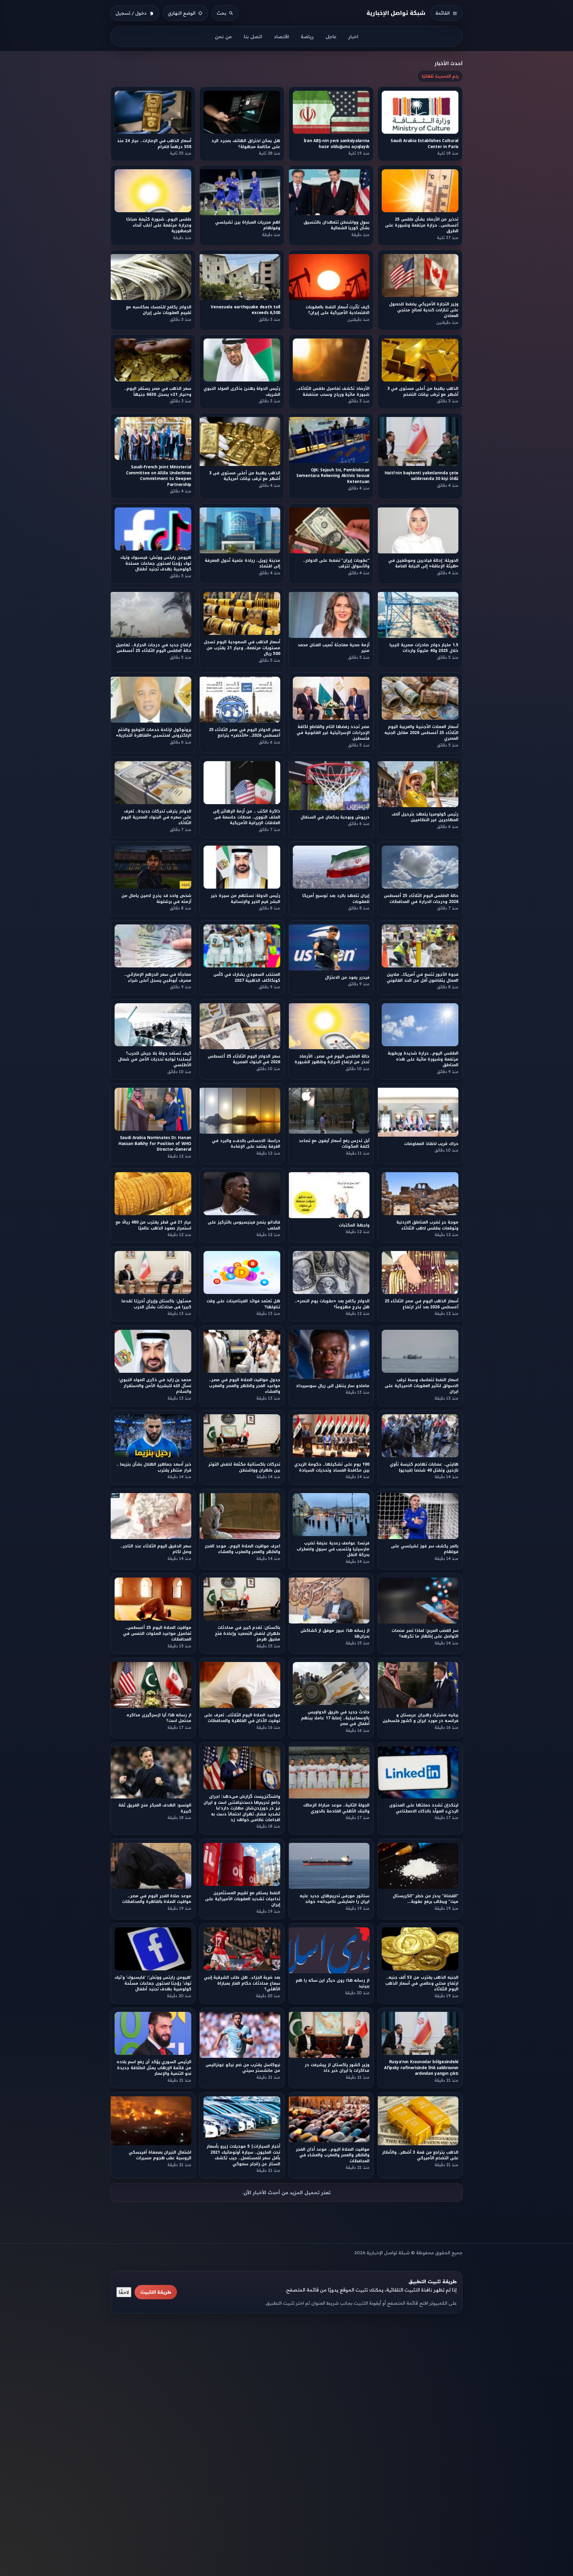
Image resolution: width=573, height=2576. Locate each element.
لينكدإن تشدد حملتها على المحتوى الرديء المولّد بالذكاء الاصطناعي (424, 1808)
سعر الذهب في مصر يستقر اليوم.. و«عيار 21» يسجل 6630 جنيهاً (158, 391)
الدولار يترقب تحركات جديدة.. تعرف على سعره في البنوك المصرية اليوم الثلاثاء (156, 817)
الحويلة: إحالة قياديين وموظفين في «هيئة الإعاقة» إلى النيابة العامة (423, 563)
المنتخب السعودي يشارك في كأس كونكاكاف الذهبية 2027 (247, 977)
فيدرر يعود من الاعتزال (347, 977)
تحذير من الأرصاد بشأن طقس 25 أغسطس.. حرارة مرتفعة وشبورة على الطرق (422, 225)
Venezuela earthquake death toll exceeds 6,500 (246, 310)
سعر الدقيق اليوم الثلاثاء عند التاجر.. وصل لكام (156, 1549)
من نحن (223, 37)
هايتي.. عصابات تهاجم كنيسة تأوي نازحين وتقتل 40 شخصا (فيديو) (424, 1467)
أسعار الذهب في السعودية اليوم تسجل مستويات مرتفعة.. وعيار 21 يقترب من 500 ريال (242, 648)
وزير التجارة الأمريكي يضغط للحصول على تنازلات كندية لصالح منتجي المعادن (424, 310)
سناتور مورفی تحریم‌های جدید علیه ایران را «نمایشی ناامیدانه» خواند (335, 1899)
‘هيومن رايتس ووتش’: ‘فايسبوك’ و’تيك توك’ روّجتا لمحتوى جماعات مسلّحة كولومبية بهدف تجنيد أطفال (153, 1983)
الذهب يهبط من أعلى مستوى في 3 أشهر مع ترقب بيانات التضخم (423, 391)
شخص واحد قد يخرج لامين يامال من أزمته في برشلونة (156, 899)
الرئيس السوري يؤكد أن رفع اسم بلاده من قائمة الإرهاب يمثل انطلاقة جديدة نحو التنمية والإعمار (154, 2068)
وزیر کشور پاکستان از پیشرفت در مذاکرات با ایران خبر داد (337, 2068)
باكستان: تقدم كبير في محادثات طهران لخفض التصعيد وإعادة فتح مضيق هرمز (248, 1633)
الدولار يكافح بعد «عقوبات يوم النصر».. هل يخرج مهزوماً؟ (332, 1304)
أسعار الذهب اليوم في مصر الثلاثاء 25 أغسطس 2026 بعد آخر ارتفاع (422, 1304)
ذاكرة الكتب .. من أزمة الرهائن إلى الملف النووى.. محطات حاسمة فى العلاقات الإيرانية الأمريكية (247, 817)
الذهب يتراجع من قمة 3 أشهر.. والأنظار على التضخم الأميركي (420, 2155)
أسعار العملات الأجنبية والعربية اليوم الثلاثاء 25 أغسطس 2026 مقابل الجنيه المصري (422, 733)
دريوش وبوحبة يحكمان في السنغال (335, 817)
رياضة (307, 37)
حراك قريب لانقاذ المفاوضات (431, 1144)
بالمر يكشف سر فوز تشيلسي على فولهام (425, 1549)
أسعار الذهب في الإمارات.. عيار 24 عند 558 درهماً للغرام (154, 144)
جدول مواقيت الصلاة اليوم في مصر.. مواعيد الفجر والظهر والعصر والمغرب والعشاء (245, 1386)
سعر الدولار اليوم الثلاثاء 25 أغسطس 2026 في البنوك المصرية (244, 1059)
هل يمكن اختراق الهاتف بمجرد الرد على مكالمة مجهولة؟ (246, 144)
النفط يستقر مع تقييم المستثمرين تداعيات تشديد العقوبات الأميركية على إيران (243, 1899)
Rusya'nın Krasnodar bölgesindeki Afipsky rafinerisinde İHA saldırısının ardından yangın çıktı (421, 2068)
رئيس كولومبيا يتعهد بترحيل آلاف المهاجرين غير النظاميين (425, 817)
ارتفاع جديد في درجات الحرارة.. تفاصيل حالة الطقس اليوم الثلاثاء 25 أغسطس (154, 648)
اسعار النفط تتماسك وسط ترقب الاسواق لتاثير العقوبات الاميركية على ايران (422, 1386)
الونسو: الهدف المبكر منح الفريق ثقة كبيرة (155, 1808)
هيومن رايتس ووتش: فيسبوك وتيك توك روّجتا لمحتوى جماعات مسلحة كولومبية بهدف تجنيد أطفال (156, 564)
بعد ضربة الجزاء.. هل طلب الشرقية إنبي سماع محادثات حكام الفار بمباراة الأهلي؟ (242, 1983)
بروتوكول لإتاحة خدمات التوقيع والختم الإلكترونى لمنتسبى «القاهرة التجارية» (154, 733)
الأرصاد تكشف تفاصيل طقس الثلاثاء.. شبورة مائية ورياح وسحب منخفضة (333, 391)
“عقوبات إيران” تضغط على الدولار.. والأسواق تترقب (336, 563)
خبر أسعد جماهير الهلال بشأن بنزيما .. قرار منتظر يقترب (154, 1467)
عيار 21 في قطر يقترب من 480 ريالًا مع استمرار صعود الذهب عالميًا (153, 1225)
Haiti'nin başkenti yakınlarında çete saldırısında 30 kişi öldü (422, 476)
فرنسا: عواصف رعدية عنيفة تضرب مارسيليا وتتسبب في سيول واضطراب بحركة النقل (333, 1549)
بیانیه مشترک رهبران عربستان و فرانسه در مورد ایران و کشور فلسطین (420, 1718)
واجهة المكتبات (354, 1225)
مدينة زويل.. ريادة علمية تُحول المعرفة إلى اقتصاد (243, 563)
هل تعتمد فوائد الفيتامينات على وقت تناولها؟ (244, 1304)
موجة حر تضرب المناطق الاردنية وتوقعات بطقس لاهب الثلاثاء (427, 1225)
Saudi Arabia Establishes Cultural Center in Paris (425, 144)
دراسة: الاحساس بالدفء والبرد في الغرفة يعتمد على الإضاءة (246, 1144)
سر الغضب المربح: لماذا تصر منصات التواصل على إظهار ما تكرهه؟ (425, 1633)
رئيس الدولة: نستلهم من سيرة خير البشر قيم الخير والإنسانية (246, 899)
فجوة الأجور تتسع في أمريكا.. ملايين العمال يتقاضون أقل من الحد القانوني (423, 977)
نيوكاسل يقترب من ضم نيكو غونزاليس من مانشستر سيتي (243, 2068)
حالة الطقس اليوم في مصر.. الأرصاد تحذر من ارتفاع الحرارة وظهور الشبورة (332, 1059)
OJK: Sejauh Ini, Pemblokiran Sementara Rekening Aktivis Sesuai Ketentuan (333, 476)
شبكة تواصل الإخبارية (396, 13)
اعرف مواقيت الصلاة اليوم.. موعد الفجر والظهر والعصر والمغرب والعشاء (243, 1549)
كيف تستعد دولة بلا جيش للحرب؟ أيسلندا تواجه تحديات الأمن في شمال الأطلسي (155, 1059)
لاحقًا (124, 2292)
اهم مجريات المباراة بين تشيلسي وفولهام (248, 225)
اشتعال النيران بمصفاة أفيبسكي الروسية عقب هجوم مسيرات (160, 2155)
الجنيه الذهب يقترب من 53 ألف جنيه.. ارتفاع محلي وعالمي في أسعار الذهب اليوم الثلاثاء (422, 1983)
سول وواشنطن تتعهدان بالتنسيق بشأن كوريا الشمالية (336, 225)
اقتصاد (281, 37)
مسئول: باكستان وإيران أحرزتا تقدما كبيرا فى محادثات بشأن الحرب (156, 1304)
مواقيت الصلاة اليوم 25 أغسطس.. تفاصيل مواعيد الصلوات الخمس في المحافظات (157, 1633)
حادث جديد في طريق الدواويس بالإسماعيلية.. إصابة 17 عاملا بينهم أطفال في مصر (335, 1718)
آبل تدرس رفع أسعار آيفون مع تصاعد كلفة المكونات (334, 1144)
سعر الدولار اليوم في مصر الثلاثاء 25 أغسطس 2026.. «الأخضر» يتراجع (245, 733)
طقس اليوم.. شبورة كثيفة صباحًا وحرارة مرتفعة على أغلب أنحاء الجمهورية (159, 225)
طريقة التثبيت (156, 2292)
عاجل (331, 37)
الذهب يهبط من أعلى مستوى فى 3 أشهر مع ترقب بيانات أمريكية (245, 476)
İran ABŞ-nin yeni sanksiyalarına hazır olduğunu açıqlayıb (336, 144)
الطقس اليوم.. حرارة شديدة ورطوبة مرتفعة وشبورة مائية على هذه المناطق (423, 1059)
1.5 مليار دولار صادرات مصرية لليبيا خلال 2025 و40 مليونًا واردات (424, 648)
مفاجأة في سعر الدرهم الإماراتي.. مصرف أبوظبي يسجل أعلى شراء (158, 977)
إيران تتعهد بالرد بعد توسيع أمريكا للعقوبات (336, 899)
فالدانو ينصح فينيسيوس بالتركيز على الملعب (244, 1225)
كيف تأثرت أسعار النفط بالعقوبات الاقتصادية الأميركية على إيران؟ (338, 310)
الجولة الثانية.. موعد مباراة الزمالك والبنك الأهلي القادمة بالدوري (336, 1808)
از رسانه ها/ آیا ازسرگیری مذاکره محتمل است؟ (159, 1718)
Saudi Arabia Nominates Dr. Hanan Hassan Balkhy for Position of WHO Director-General (155, 1144)
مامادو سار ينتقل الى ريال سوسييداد (333, 1385)
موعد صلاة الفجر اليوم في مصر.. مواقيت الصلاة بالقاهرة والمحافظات (157, 1899)
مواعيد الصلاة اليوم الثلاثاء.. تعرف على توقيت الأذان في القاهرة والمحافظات (242, 1718)
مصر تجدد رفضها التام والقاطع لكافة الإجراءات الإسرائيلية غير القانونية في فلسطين (333, 733)
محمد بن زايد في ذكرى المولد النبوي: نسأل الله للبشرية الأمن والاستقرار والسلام (155, 1386)
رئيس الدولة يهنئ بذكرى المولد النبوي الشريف (242, 391)
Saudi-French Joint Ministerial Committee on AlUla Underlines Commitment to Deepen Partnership (159, 476)
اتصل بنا (253, 37)
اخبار (353, 37)
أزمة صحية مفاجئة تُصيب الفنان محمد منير (334, 648)
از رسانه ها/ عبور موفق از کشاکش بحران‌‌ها (335, 1633)
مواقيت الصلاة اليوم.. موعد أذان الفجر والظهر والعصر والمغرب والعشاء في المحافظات (333, 2155)
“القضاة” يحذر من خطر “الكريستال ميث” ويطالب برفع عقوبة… (426, 1899)
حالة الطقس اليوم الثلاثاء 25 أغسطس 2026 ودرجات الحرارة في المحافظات (421, 899)
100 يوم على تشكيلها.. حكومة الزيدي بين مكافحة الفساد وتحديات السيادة (332, 1467)
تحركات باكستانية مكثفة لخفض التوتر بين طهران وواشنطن (244, 1467)
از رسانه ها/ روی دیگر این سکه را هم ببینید (333, 1983)
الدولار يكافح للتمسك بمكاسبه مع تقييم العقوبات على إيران (159, 310)
